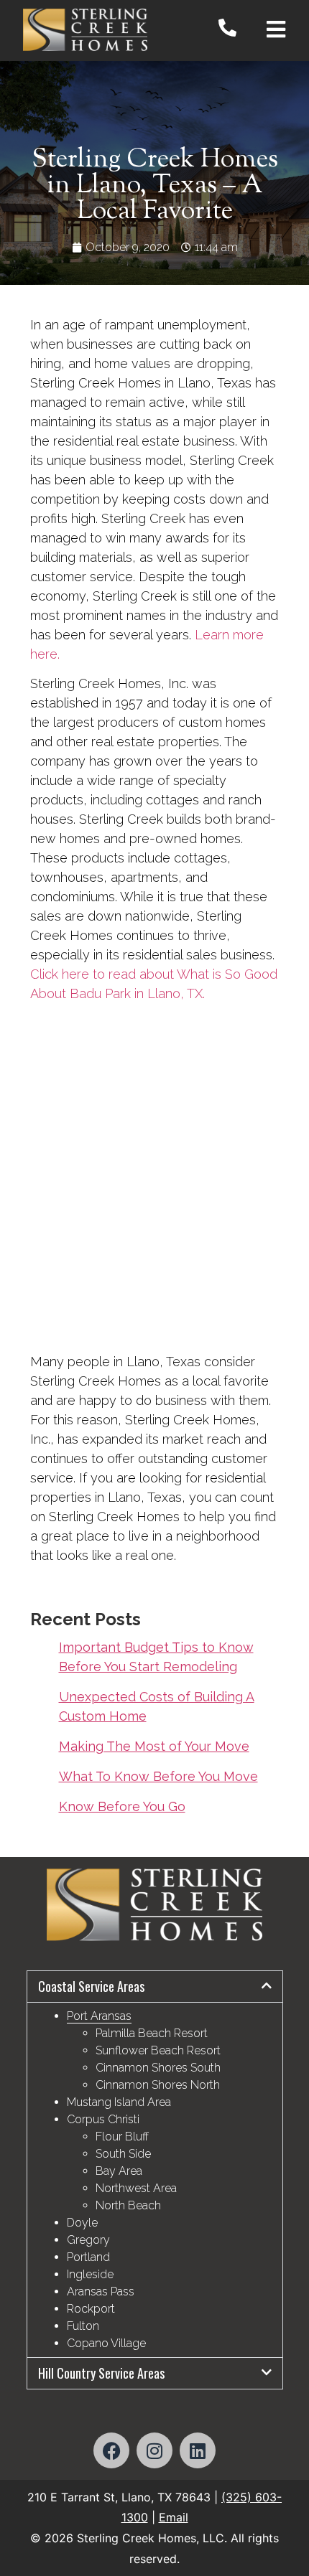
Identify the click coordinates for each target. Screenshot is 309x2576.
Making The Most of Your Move (154, 1746)
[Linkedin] (198, 2450)
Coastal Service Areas (91, 1986)
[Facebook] (111, 2450)
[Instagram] (154, 2450)
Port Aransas (99, 2016)
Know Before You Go (122, 1806)
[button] (155, 1987)
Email (174, 2517)
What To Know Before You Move (158, 1776)
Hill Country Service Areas (101, 2373)
